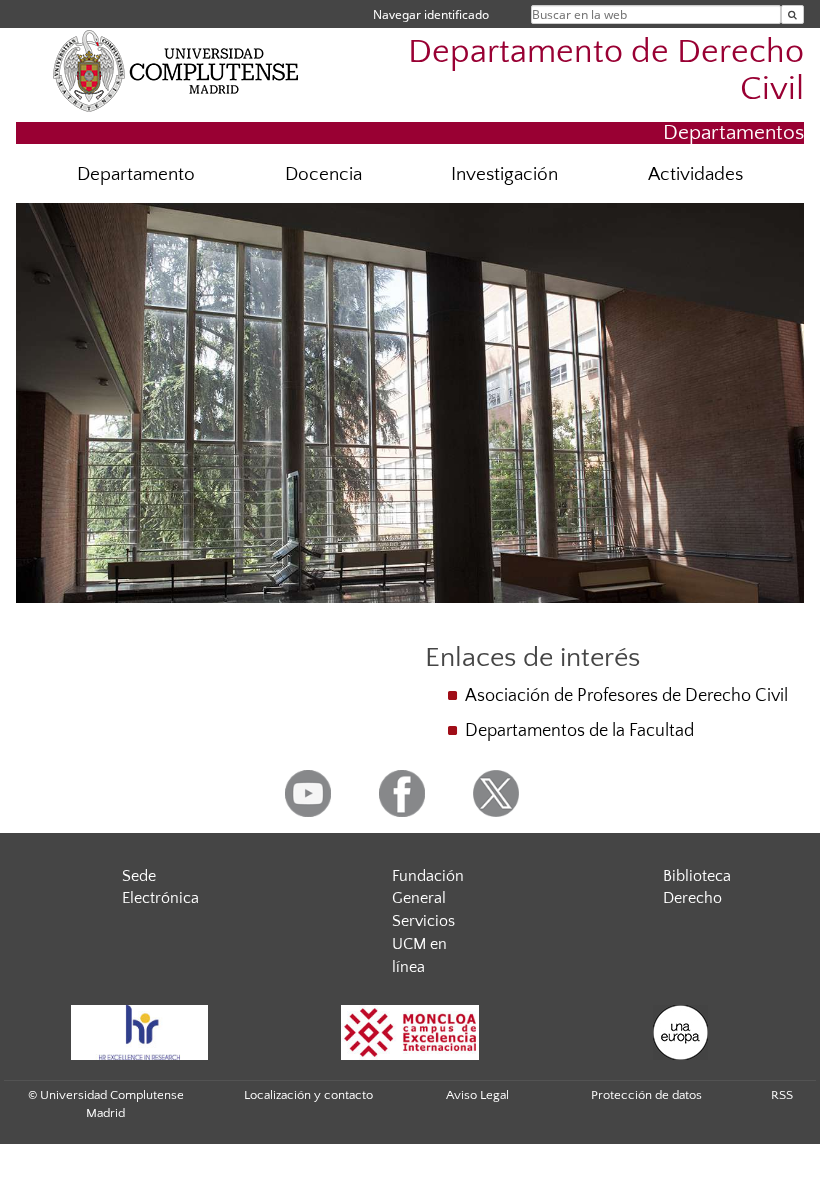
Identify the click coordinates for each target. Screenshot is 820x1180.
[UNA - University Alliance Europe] (680, 1032)
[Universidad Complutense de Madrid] (176, 70)
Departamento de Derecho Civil (606, 71)
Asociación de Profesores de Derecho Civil (626, 696)
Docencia (323, 174)
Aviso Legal (477, 1095)
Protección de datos (646, 1095)
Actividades (695, 174)
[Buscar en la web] (792, 14)
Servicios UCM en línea (423, 944)
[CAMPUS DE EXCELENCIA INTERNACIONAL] (410, 1032)
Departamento (136, 174)
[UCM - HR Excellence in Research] (139, 1032)
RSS (782, 1095)
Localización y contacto (308, 1095)
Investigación (504, 174)
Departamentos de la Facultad (579, 731)
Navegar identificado (431, 14)
